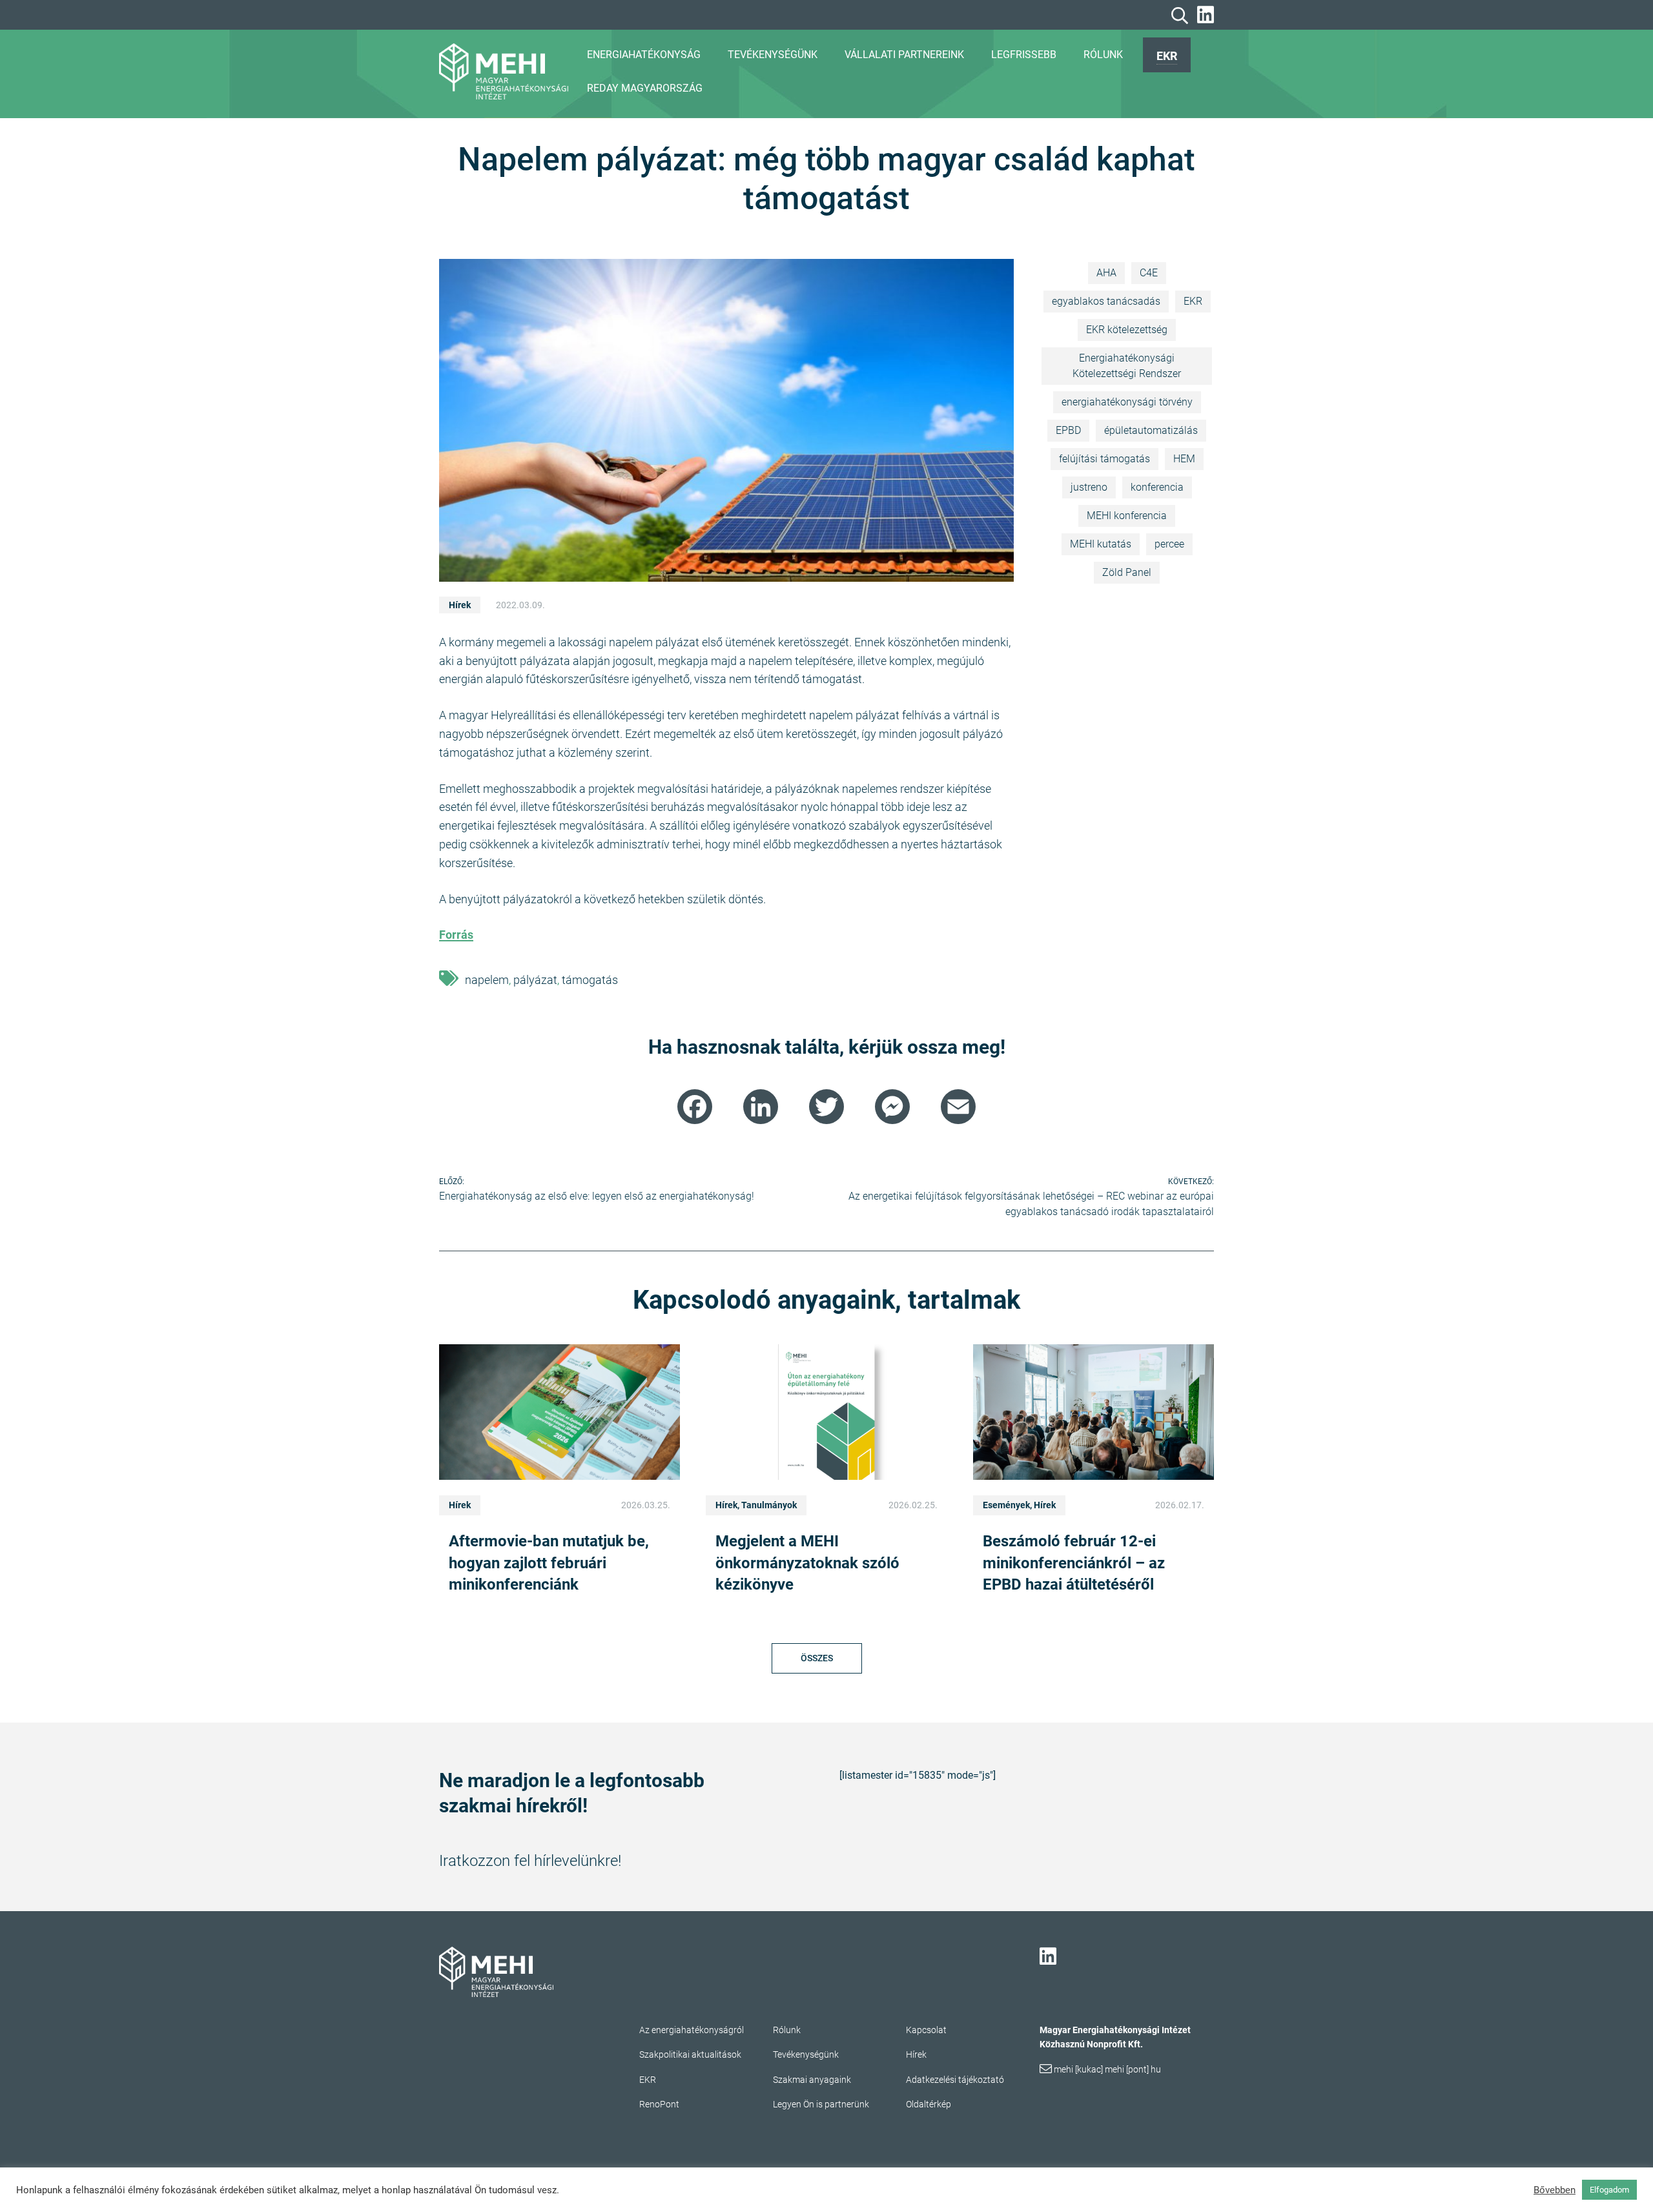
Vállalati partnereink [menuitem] (904, 55)
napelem (487, 980)
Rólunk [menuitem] (1103, 55)
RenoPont (659, 2104)
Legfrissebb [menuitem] (1024, 55)
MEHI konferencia (1127, 516)
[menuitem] (1167, 55)
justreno (1089, 487)
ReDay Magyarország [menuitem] (645, 88)
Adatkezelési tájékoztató (955, 2080)
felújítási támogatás (1104, 459)
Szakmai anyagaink (812, 2080)
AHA (1106, 273)
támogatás (590, 980)
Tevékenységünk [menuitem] (773, 55)
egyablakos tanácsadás (1106, 301)
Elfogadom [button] (1609, 2190)
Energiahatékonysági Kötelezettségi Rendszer (1127, 366)
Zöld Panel (1127, 572)
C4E (1149, 273)
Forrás (456, 935)
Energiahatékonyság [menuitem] (644, 55)
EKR (1167, 56)
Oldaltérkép (929, 2104)
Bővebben (1555, 2190)
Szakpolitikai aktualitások (690, 2054)
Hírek (460, 605)
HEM (1184, 459)
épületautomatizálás (1151, 430)
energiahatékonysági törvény (1127, 402)
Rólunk (787, 2030)
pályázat (535, 980)
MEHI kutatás (1101, 544)
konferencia (1157, 487)
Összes (817, 1658)
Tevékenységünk (806, 2054)
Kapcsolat (926, 2030)
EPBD (1068, 430)
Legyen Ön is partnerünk (821, 2104)
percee (1169, 544)
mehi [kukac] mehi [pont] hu (1107, 2069)
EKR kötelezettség (1127, 330)
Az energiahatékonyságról (692, 2030)
